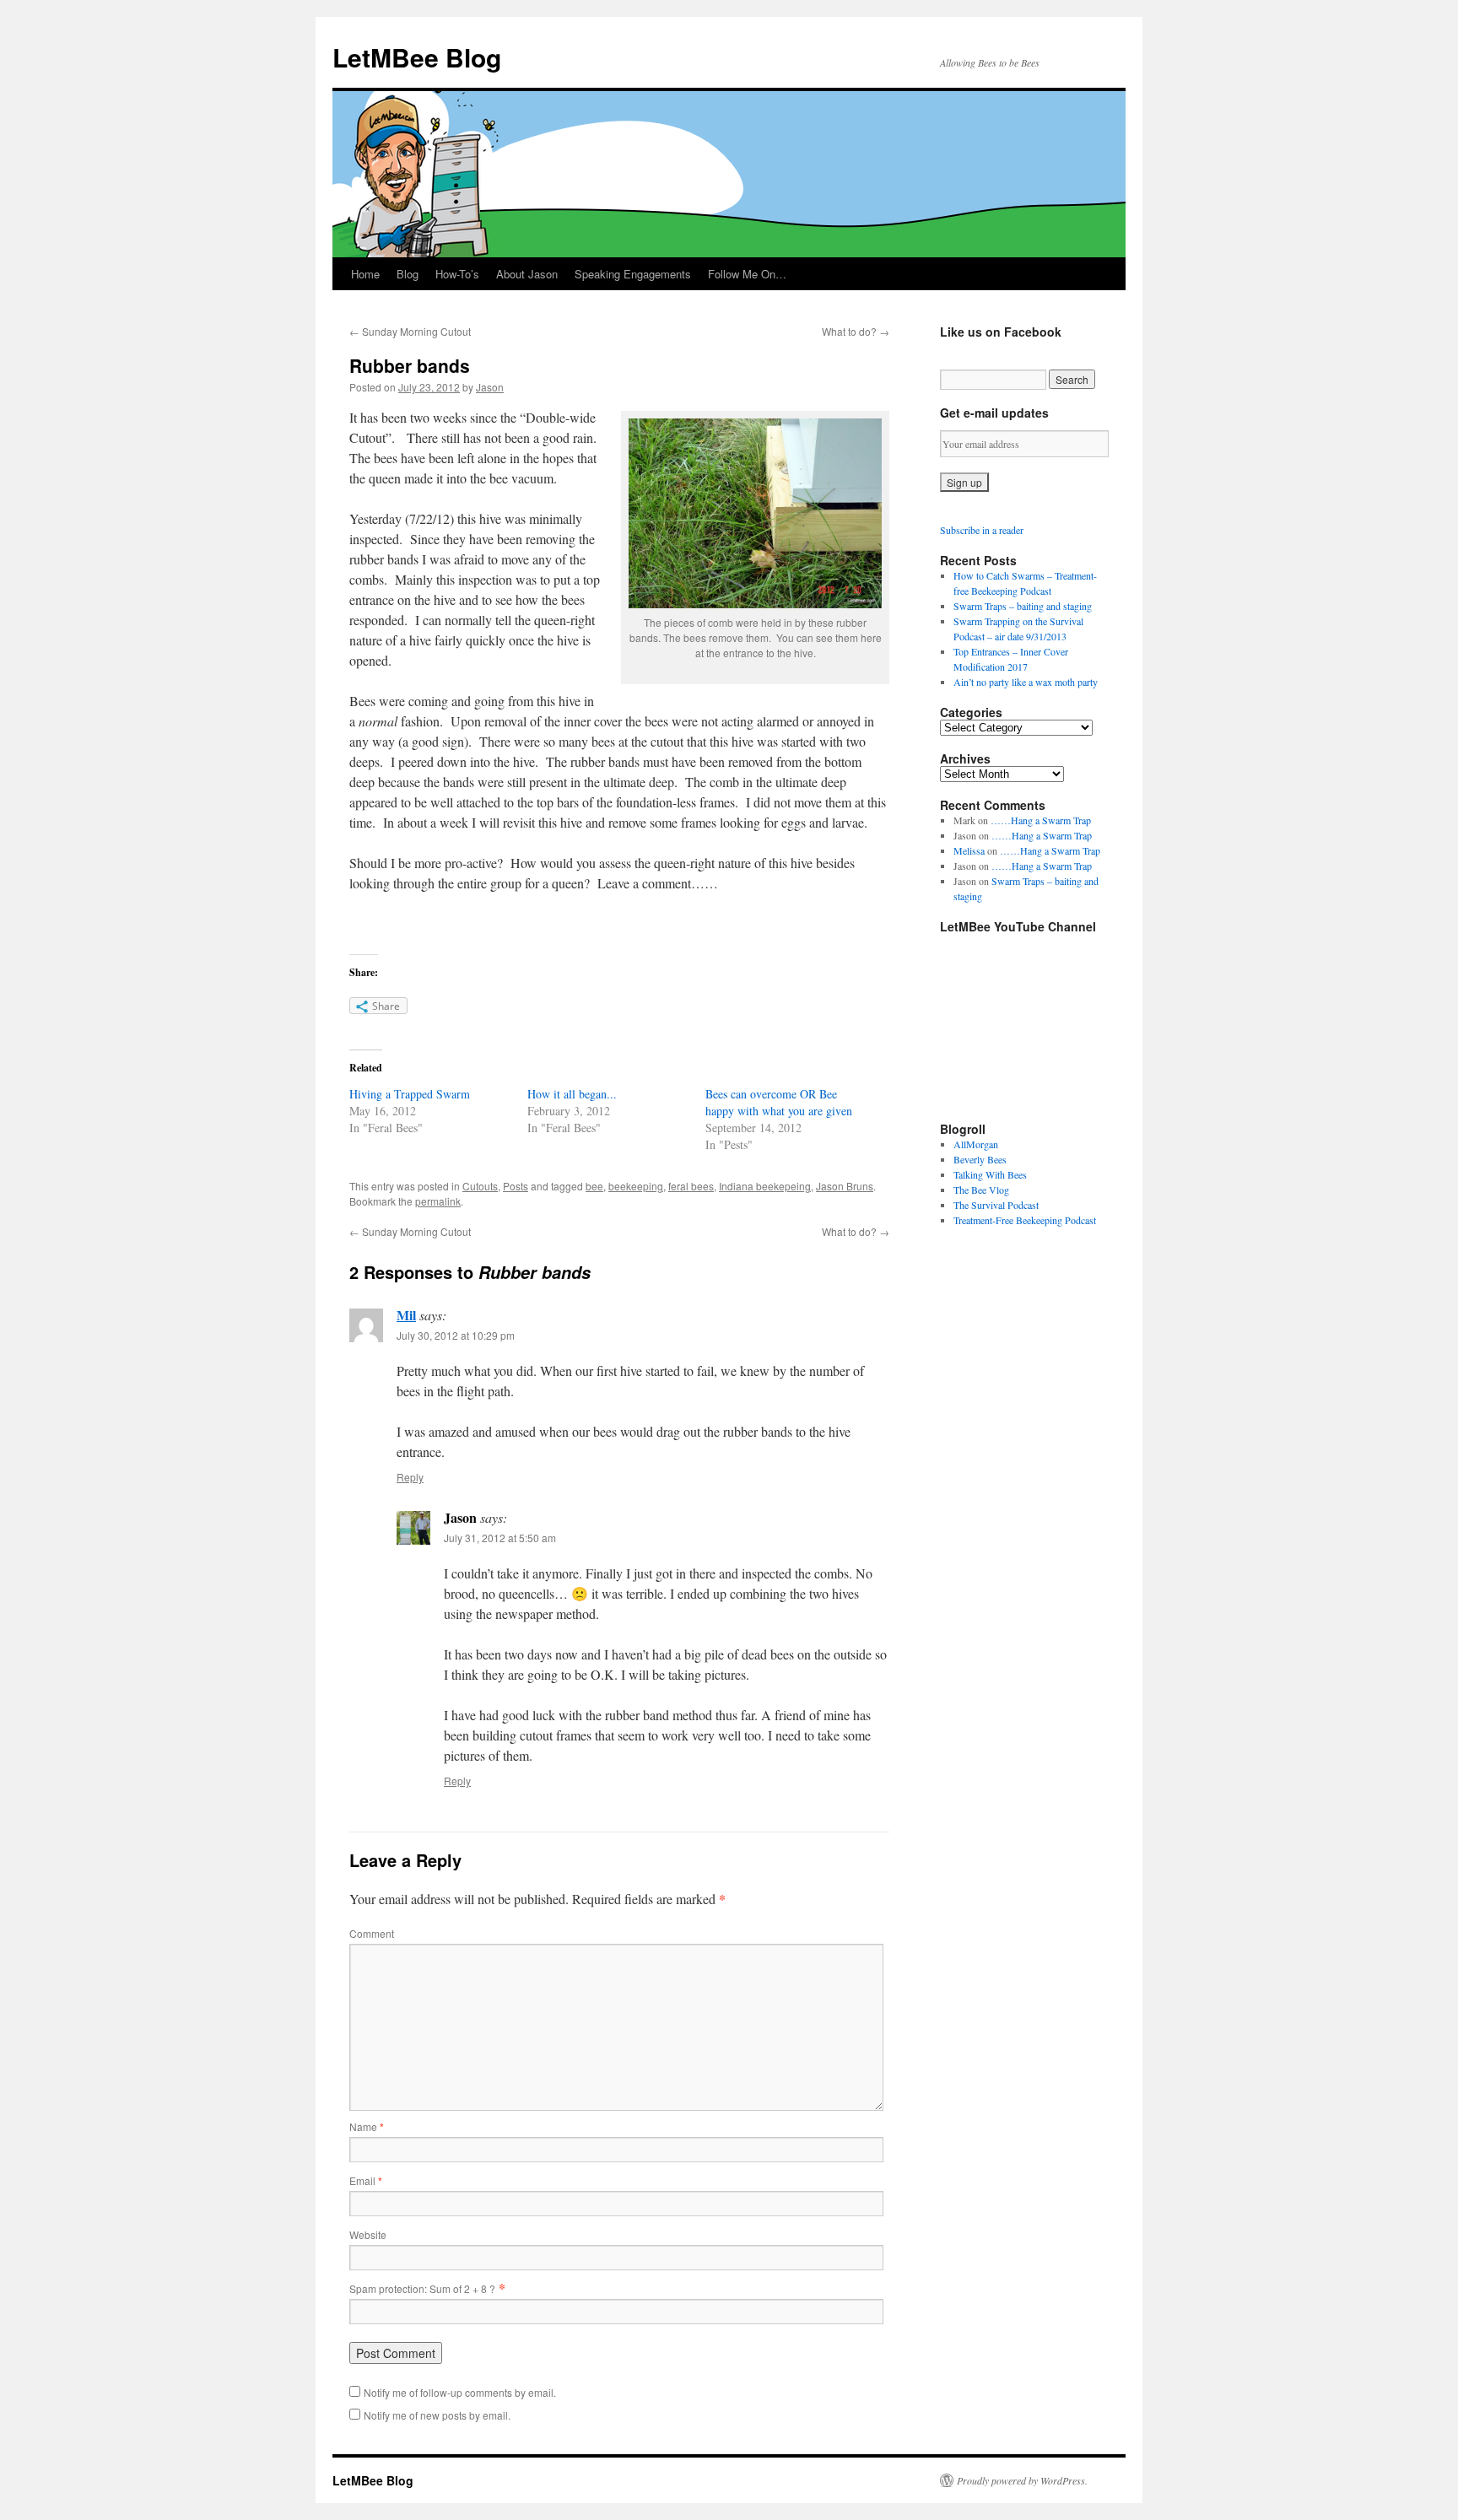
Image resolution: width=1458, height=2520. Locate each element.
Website (368, 2234)
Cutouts (480, 1186)
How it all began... (572, 1094)
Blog (408, 274)
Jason (490, 387)
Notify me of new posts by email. (437, 2415)
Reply (410, 1477)
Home (365, 274)
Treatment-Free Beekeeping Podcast (1025, 1220)
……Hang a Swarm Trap (1041, 820)
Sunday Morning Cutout (410, 331)
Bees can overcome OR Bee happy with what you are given (779, 1102)
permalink (438, 1201)
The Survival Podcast (996, 1205)
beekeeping (636, 1186)
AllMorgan (976, 1144)
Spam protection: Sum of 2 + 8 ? (422, 2288)
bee (594, 1186)
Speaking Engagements (633, 274)
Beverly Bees (980, 1159)
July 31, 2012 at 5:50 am (500, 1538)
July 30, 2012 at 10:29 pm (456, 1335)
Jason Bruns (845, 1186)
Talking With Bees (990, 1174)
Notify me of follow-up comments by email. (460, 2392)
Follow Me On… (747, 274)
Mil (406, 1315)
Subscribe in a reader (982, 530)
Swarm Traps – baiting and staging (1023, 606)
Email (366, 2180)
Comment (372, 1933)
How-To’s (457, 274)
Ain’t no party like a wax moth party (1026, 682)
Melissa (969, 850)
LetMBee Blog (417, 57)
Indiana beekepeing (765, 1186)
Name (367, 2126)
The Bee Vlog (981, 1190)
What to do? (856, 331)
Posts (516, 1186)
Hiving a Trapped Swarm (410, 1094)
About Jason (527, 274)
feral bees (691, 1186)
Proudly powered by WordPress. (1022, 2480)
